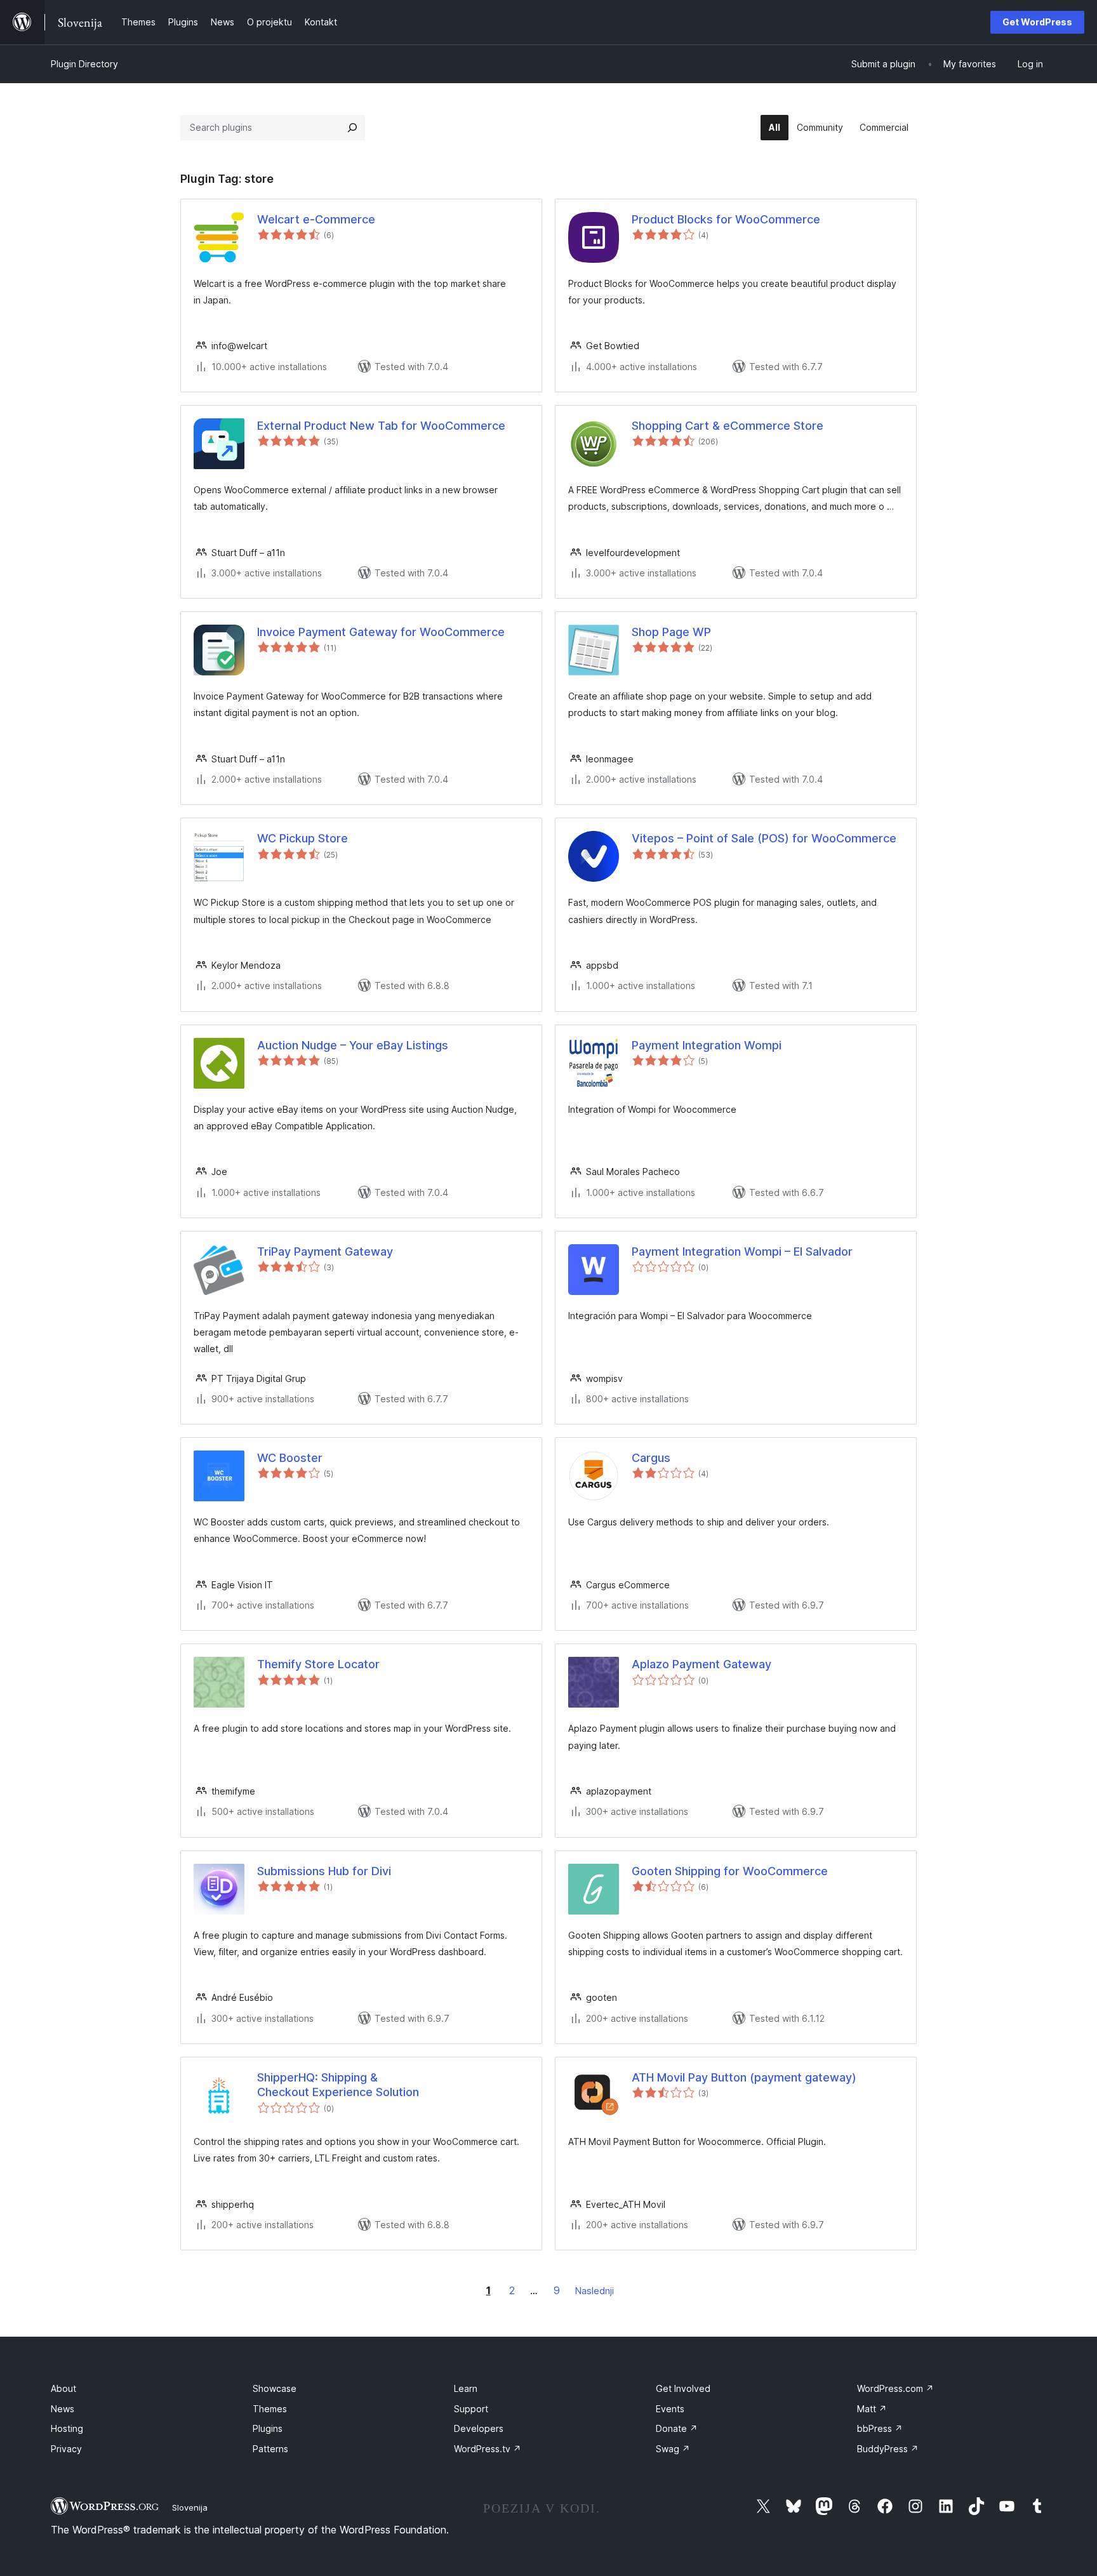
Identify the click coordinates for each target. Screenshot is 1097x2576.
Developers (479, 2428)
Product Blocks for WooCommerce (726, 219)
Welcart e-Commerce (316, 219)
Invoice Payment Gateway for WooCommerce (381, 632)
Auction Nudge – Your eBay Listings (353, 1045)
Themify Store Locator (318, 1664)
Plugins (268, 2428)
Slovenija (190, 2507)
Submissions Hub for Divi (324, 1871)
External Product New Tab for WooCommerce (381, 426)
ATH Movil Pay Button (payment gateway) (744, 2077)
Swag (673, 2449)
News (63, 2409)
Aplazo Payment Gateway (701, 1664)
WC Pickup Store (303, 838)
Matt (872, 2409)
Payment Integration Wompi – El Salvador (742, 1251)
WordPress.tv (488, 2449)
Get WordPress (1037, 22)
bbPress (880, 2428)
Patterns (270, 2449)
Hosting (67, 2428)
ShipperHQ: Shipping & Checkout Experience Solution (338, 2085)
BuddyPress (888, 2449)
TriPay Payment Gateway (325, 1251)
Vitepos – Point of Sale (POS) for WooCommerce (764, 838)
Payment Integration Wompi (707, 1045)
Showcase (275, 2388)
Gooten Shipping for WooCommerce (730, 1871)
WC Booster (290, 1458)
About (63, 2388)
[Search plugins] (352, 128)
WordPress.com (895, 2388)
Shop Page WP (671, 632)
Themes (270, 2409)
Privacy (66, 2449)
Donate (677, 2428)
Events (670, 2409)
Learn (466, 2388)
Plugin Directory (84, 64)
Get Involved (683, 2388)
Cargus (651, 1458)
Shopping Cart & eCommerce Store (728, 426)
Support (471, 2409)
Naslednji (595, 2291)
